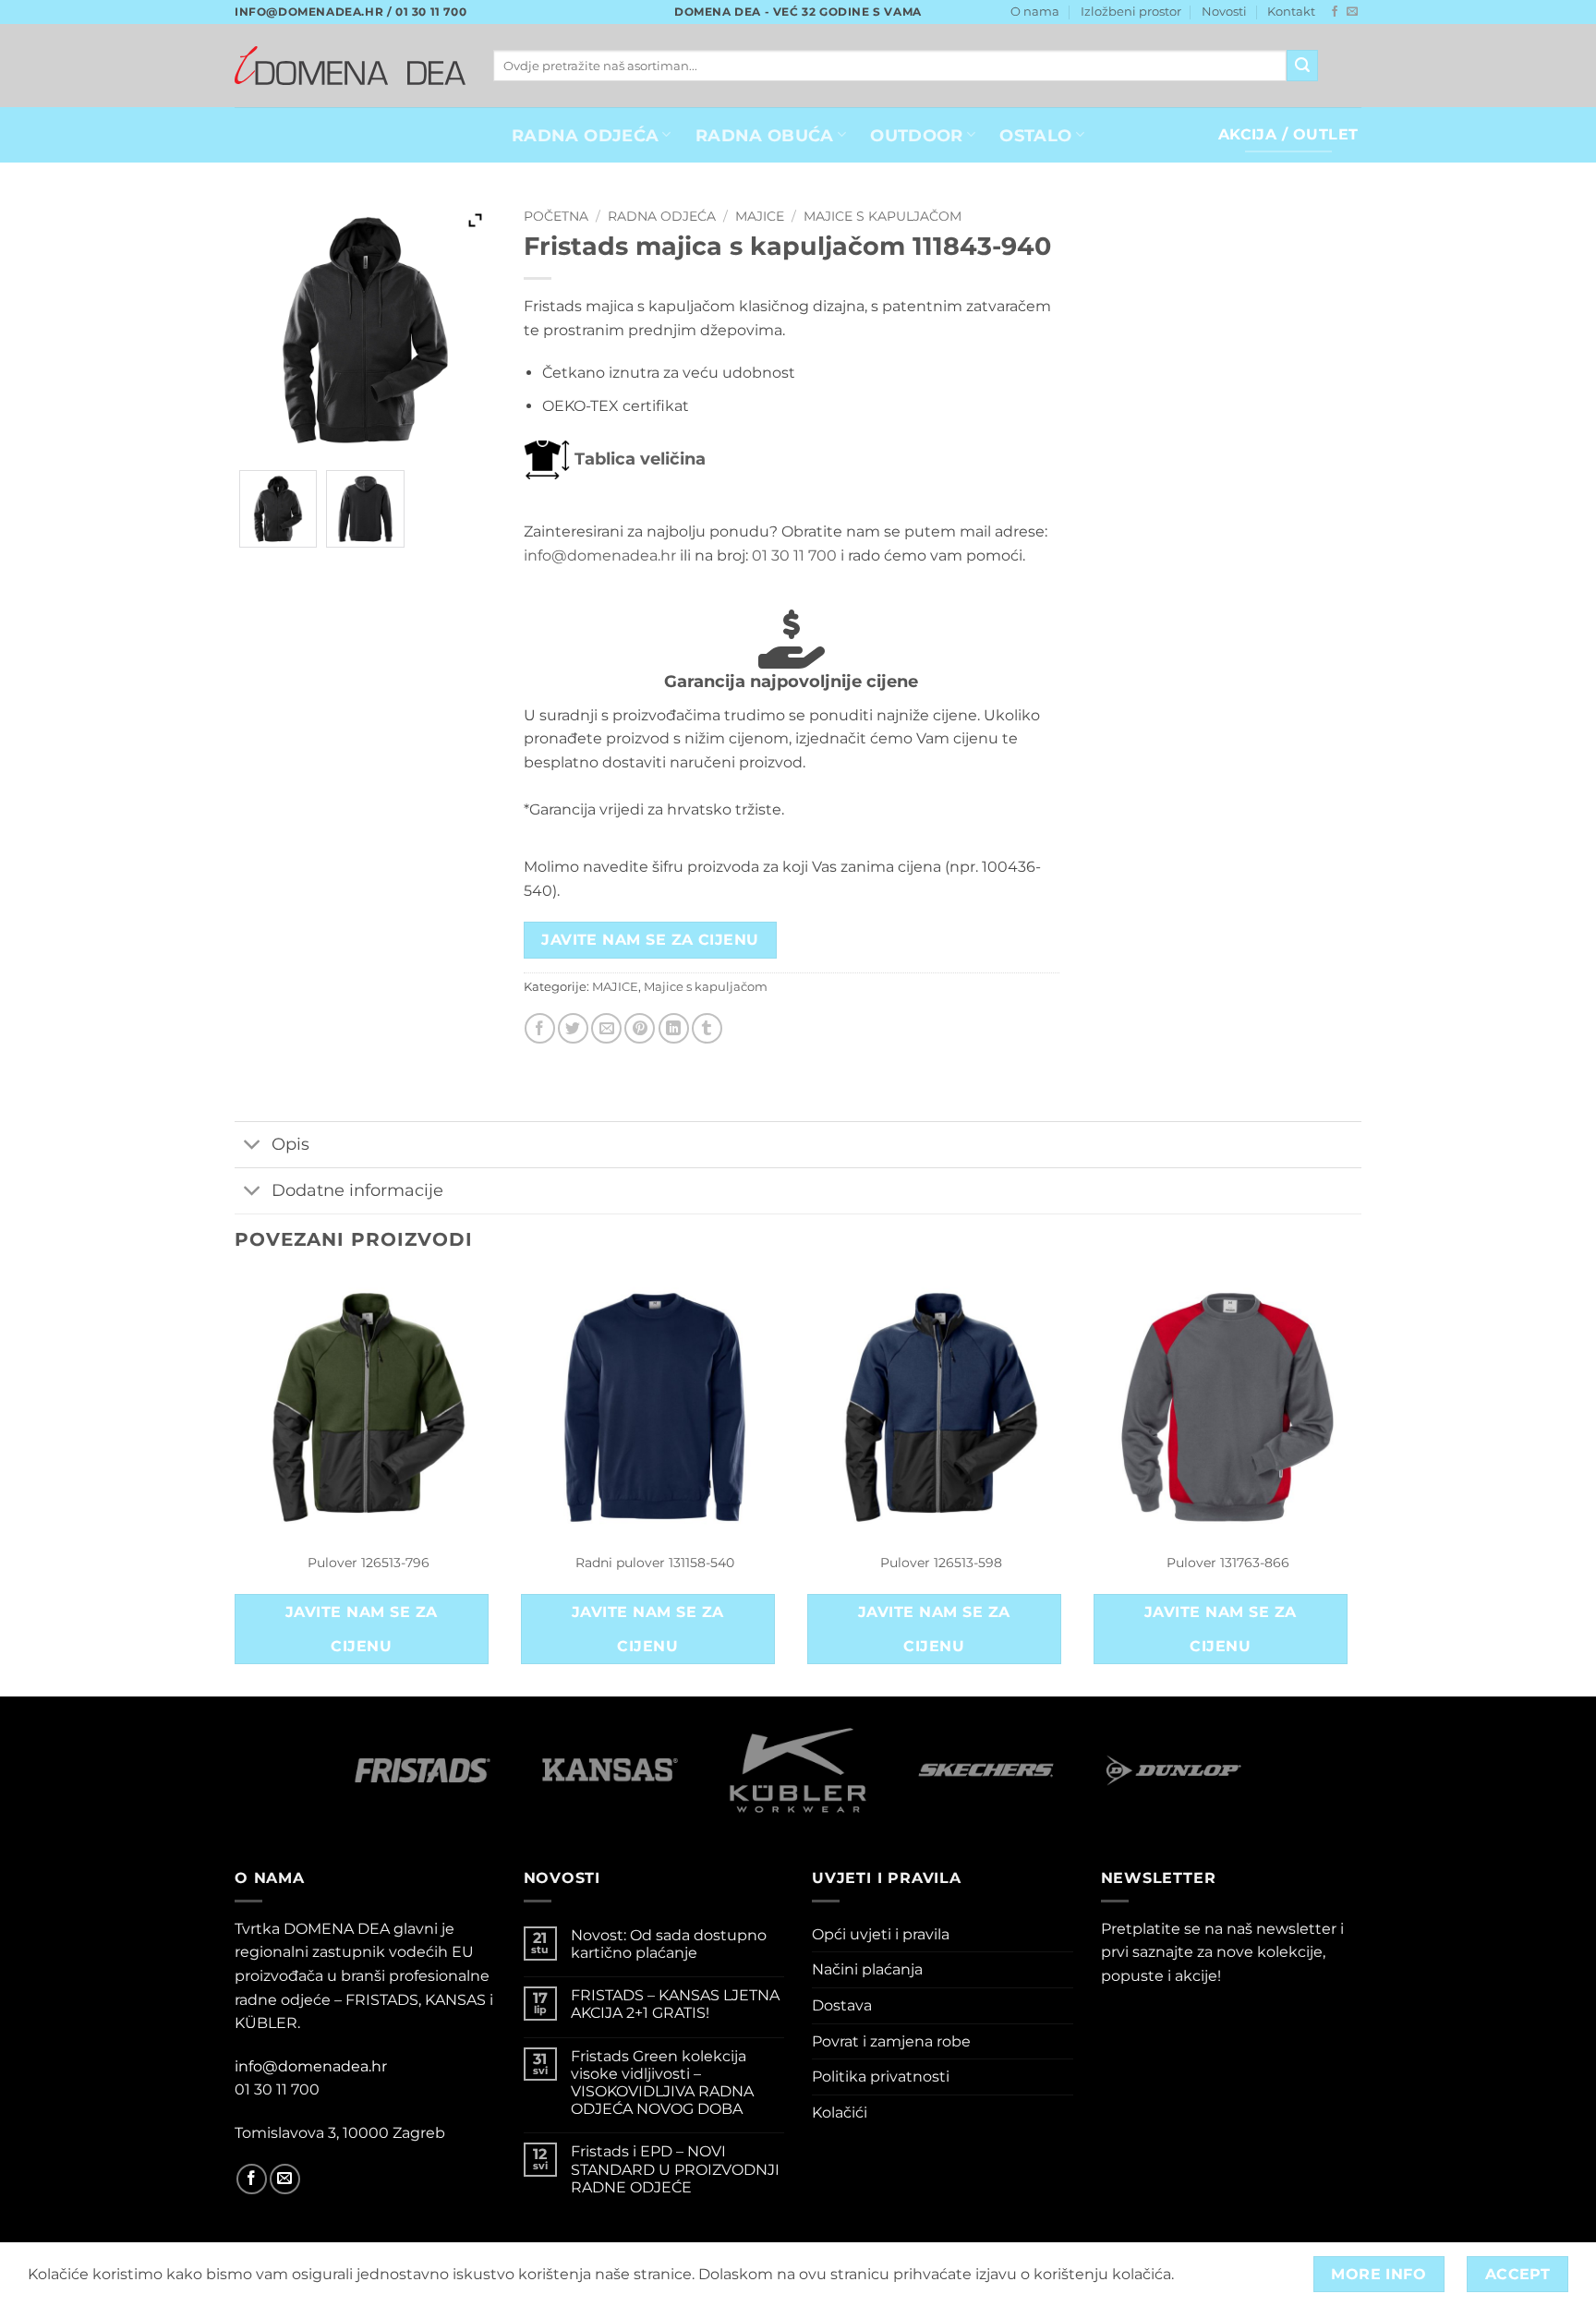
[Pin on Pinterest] (640, 1028)
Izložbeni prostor (1131, 12)
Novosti (1224, 12)
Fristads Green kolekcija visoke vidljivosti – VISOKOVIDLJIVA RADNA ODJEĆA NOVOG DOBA (662, 2083)
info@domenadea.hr (600, 555)
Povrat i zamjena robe (891, 2041)
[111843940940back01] (365, 509)
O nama (1035, 12)
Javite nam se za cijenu (650, 940)
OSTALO (1035, 135)
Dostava (842, 2005)
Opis (290, 1144)
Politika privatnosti (881, 2077)
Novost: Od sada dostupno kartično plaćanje (669, 1944)
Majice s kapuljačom (883, 216)
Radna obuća (765, 135)
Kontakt (1291, 12)
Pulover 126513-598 (941, 1563)
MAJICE (760, 216)
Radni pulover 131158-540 (655, 1563)
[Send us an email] (1352, 12)
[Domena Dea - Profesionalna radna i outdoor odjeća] (350, 65)
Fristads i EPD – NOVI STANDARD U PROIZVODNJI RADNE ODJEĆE (675, 2169)
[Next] (1360, 1483)
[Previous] (236, 1483)
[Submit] (1302, 66)
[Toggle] (253, 1147)
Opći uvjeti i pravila (881, 1934)
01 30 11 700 (794, 555)
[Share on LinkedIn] (674, 1028)
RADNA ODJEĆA (585, 135)
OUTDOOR (916, 135)
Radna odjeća (662, 216)
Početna (556, 216)
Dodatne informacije (357, 1190)
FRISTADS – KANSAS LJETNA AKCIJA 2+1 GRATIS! (675, 2004)
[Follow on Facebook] (1335, 12)
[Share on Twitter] (573, 1028)
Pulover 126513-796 (369, 1563)
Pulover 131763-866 (1228, 1563)
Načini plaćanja (867, 1969)
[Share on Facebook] (540, 1028)
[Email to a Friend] (606, 1028)
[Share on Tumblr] (707, 1028)
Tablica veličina (638, 459)
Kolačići (840, 2113)
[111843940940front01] (278, 509)
